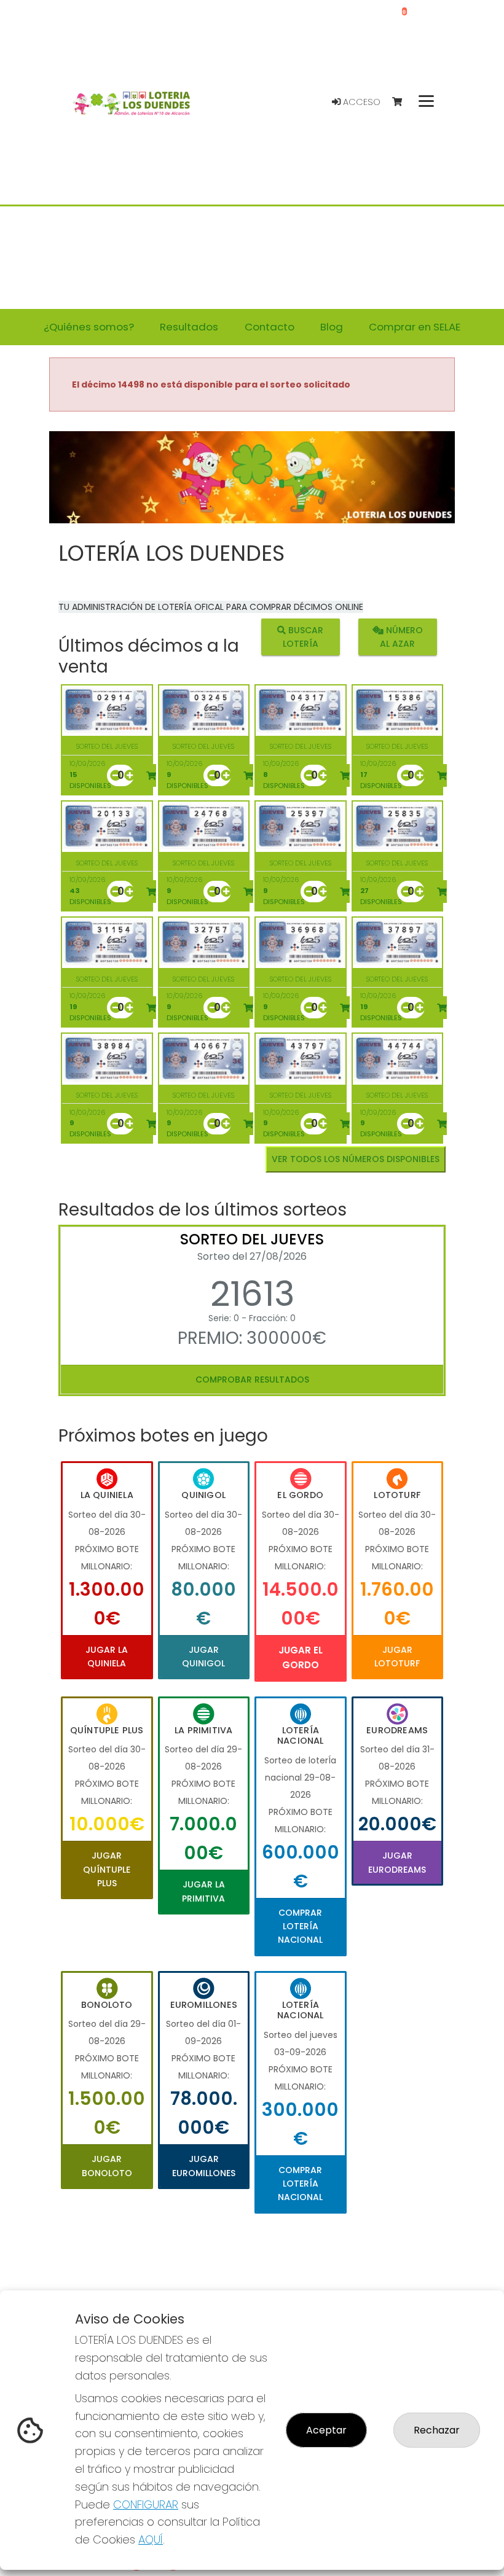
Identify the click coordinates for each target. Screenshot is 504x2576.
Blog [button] (332, 327)
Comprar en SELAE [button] (415, 327)
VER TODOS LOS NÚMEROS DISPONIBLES (356, 1159)
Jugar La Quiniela (107, 1657)
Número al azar (401, 637)
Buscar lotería (303, 637)
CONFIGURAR (146, 2504)
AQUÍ (151, 2539)
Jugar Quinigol (203, 1657)
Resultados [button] (189, 327)
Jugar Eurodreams (397, 1862)
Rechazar (437, 2430)
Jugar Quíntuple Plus (107, 1869)
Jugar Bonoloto (107, 2166)
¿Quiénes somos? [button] (89, 327)
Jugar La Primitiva (203, 1891)
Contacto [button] (270, 327)
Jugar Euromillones (204, 2166)
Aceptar (326, 2430)
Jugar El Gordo (301, 1657)
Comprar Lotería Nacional (300, 1926)
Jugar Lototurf (397, 1657)
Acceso (360, 102)
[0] (403, 102)
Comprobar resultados (252, 1380)
